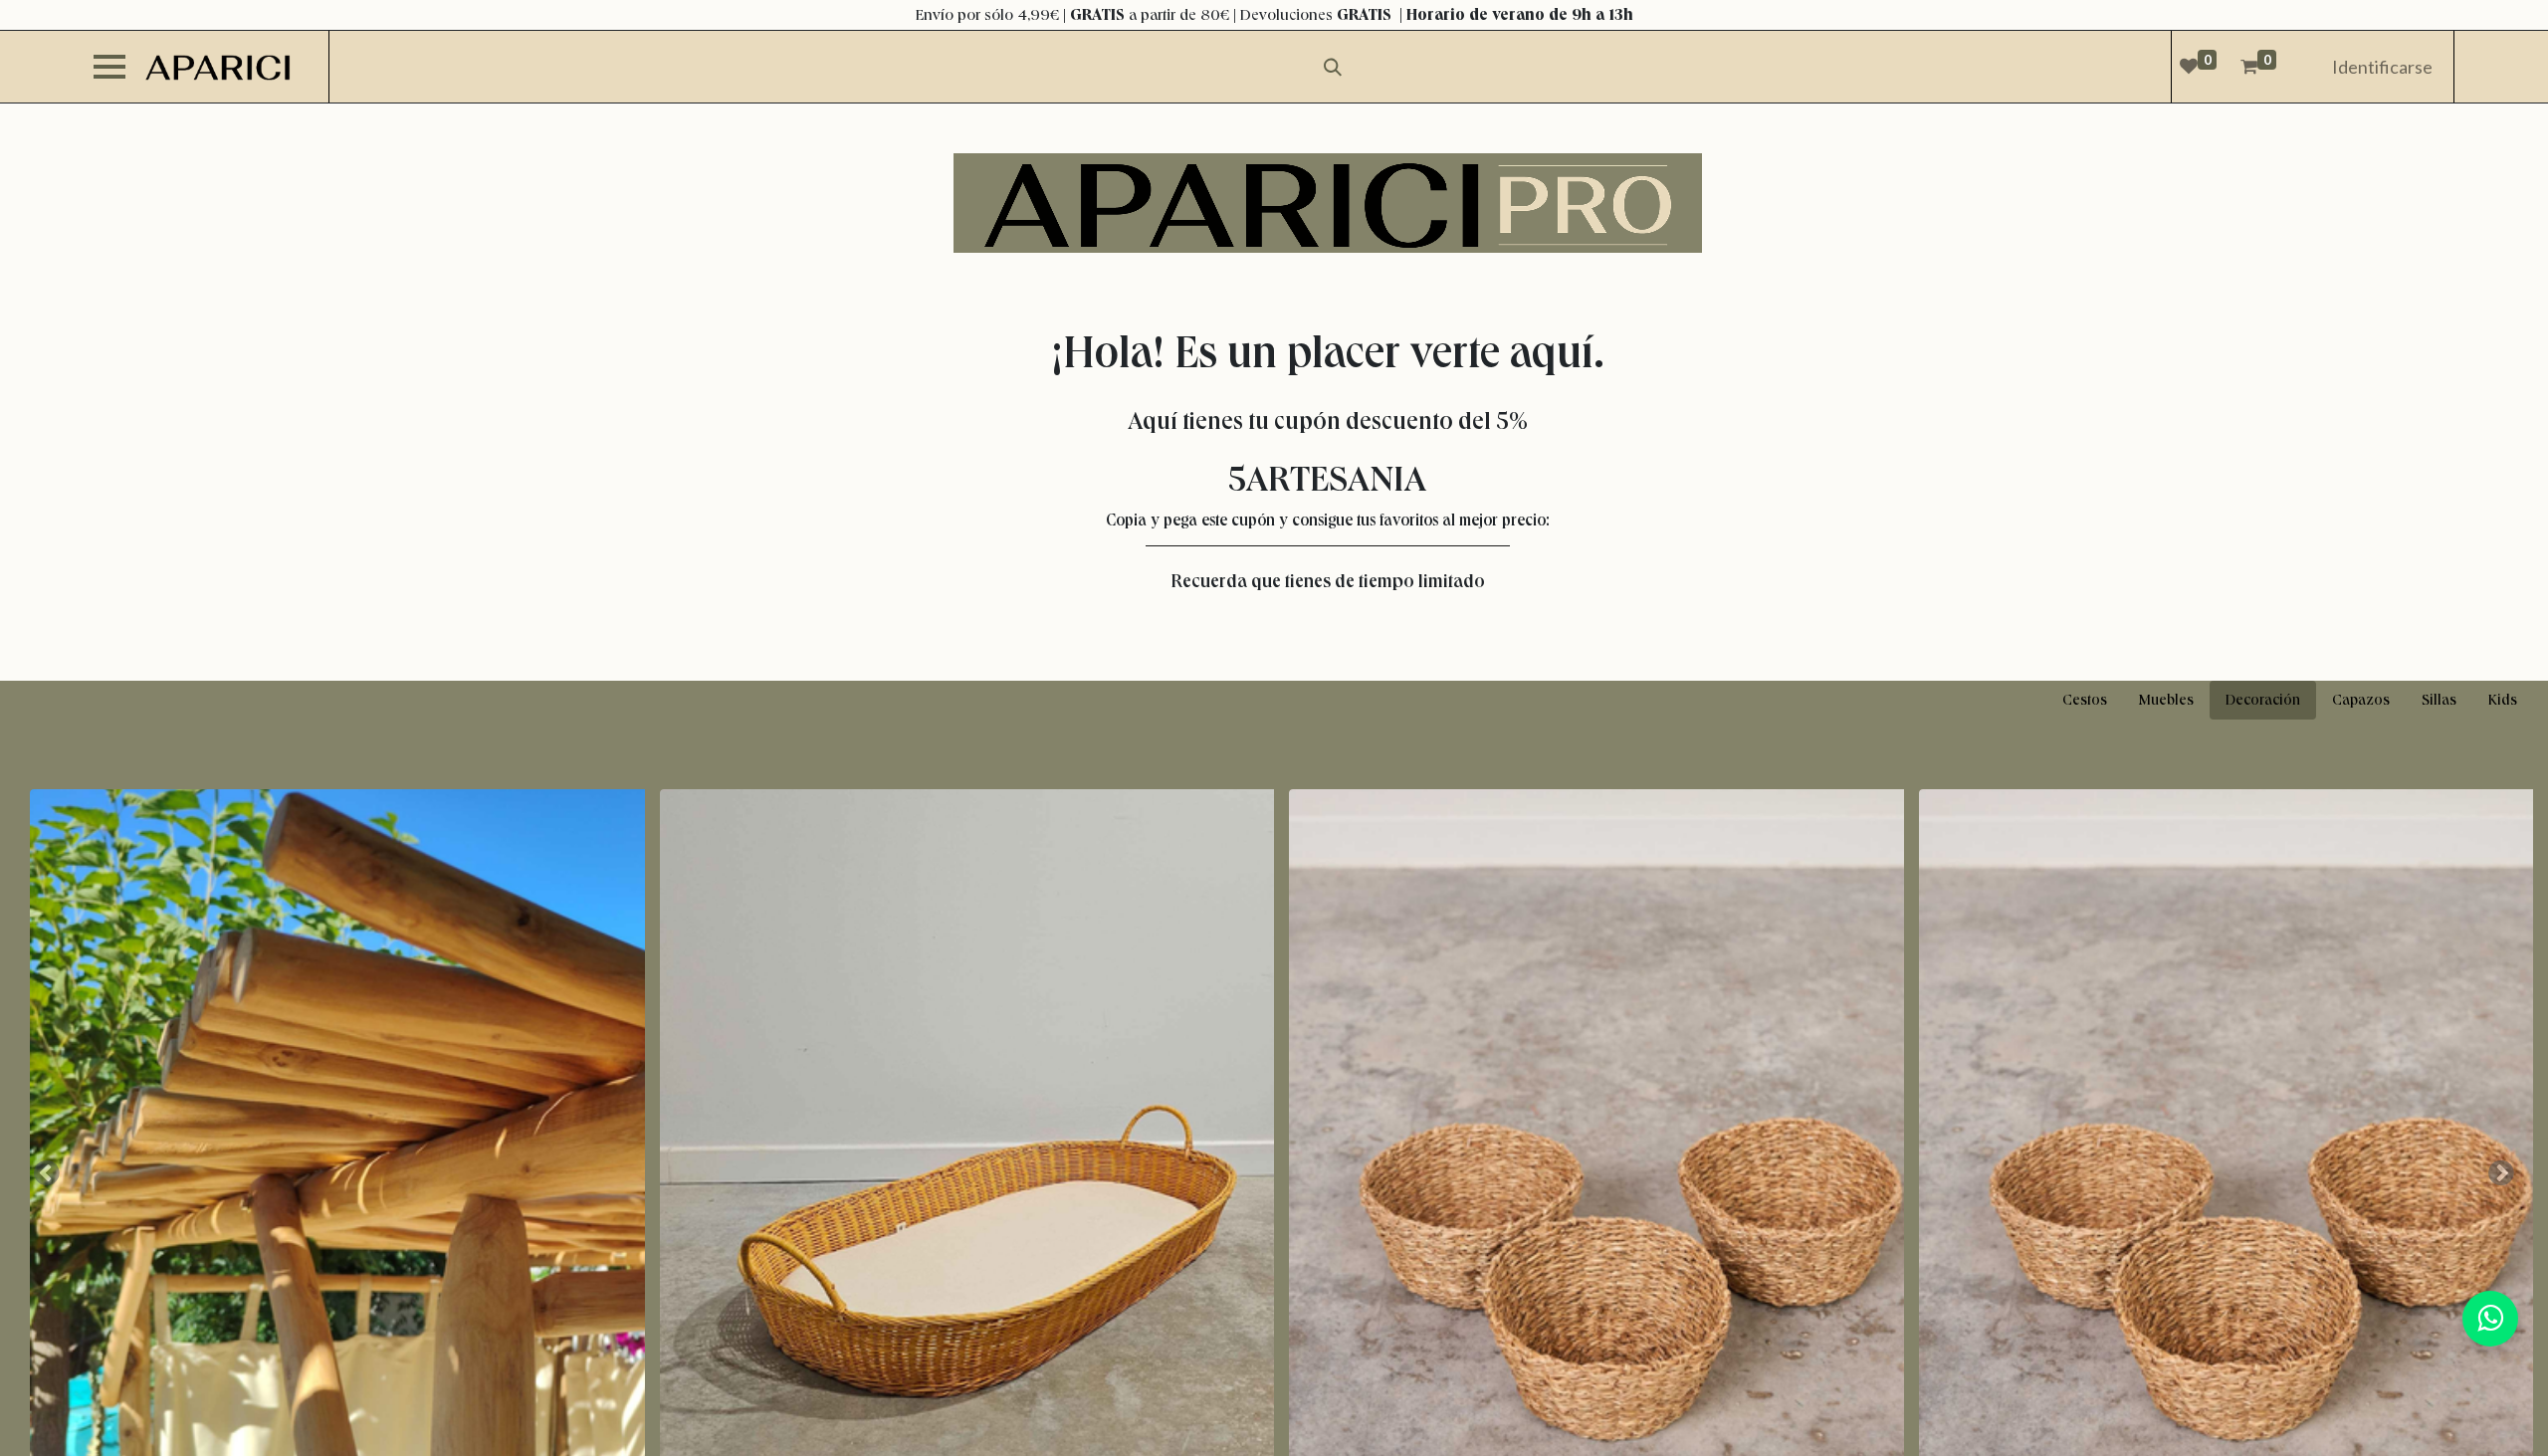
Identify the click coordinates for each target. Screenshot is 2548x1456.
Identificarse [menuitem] (2382, 67)
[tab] (2085, 700)
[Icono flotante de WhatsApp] (2490, 1319)
